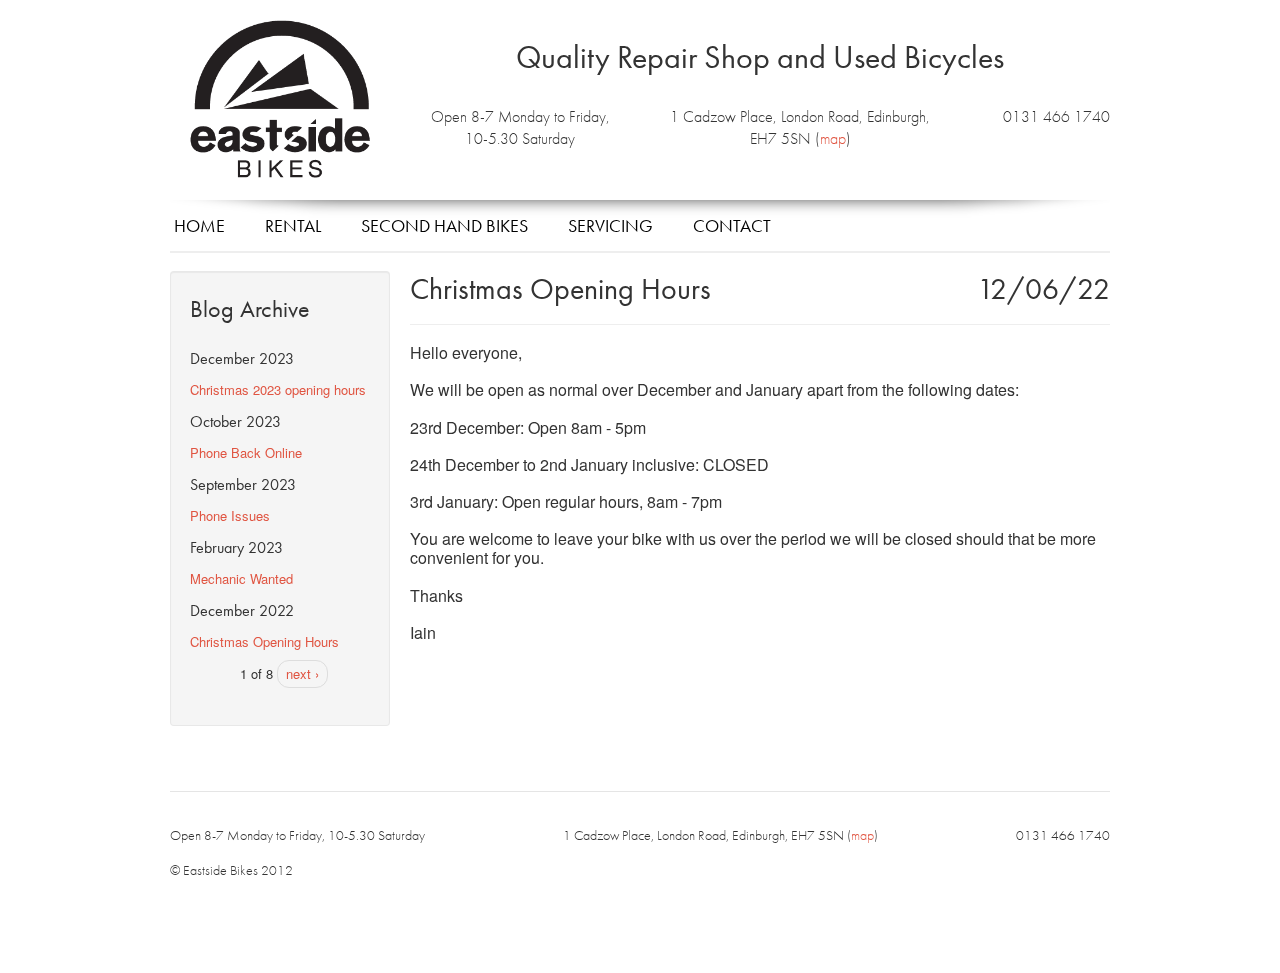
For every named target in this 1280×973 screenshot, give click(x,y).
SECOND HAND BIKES (444, 225)
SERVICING (610, 225)
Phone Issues (230, 515)
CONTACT (732, 225)
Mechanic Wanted (241, 578)
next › (302, 673)
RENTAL (293, 225)
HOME (199, 225)
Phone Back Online (246, 452)
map (833, 138)
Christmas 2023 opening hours (278, 389)
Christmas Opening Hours (264, 641)
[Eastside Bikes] (280, 101)
